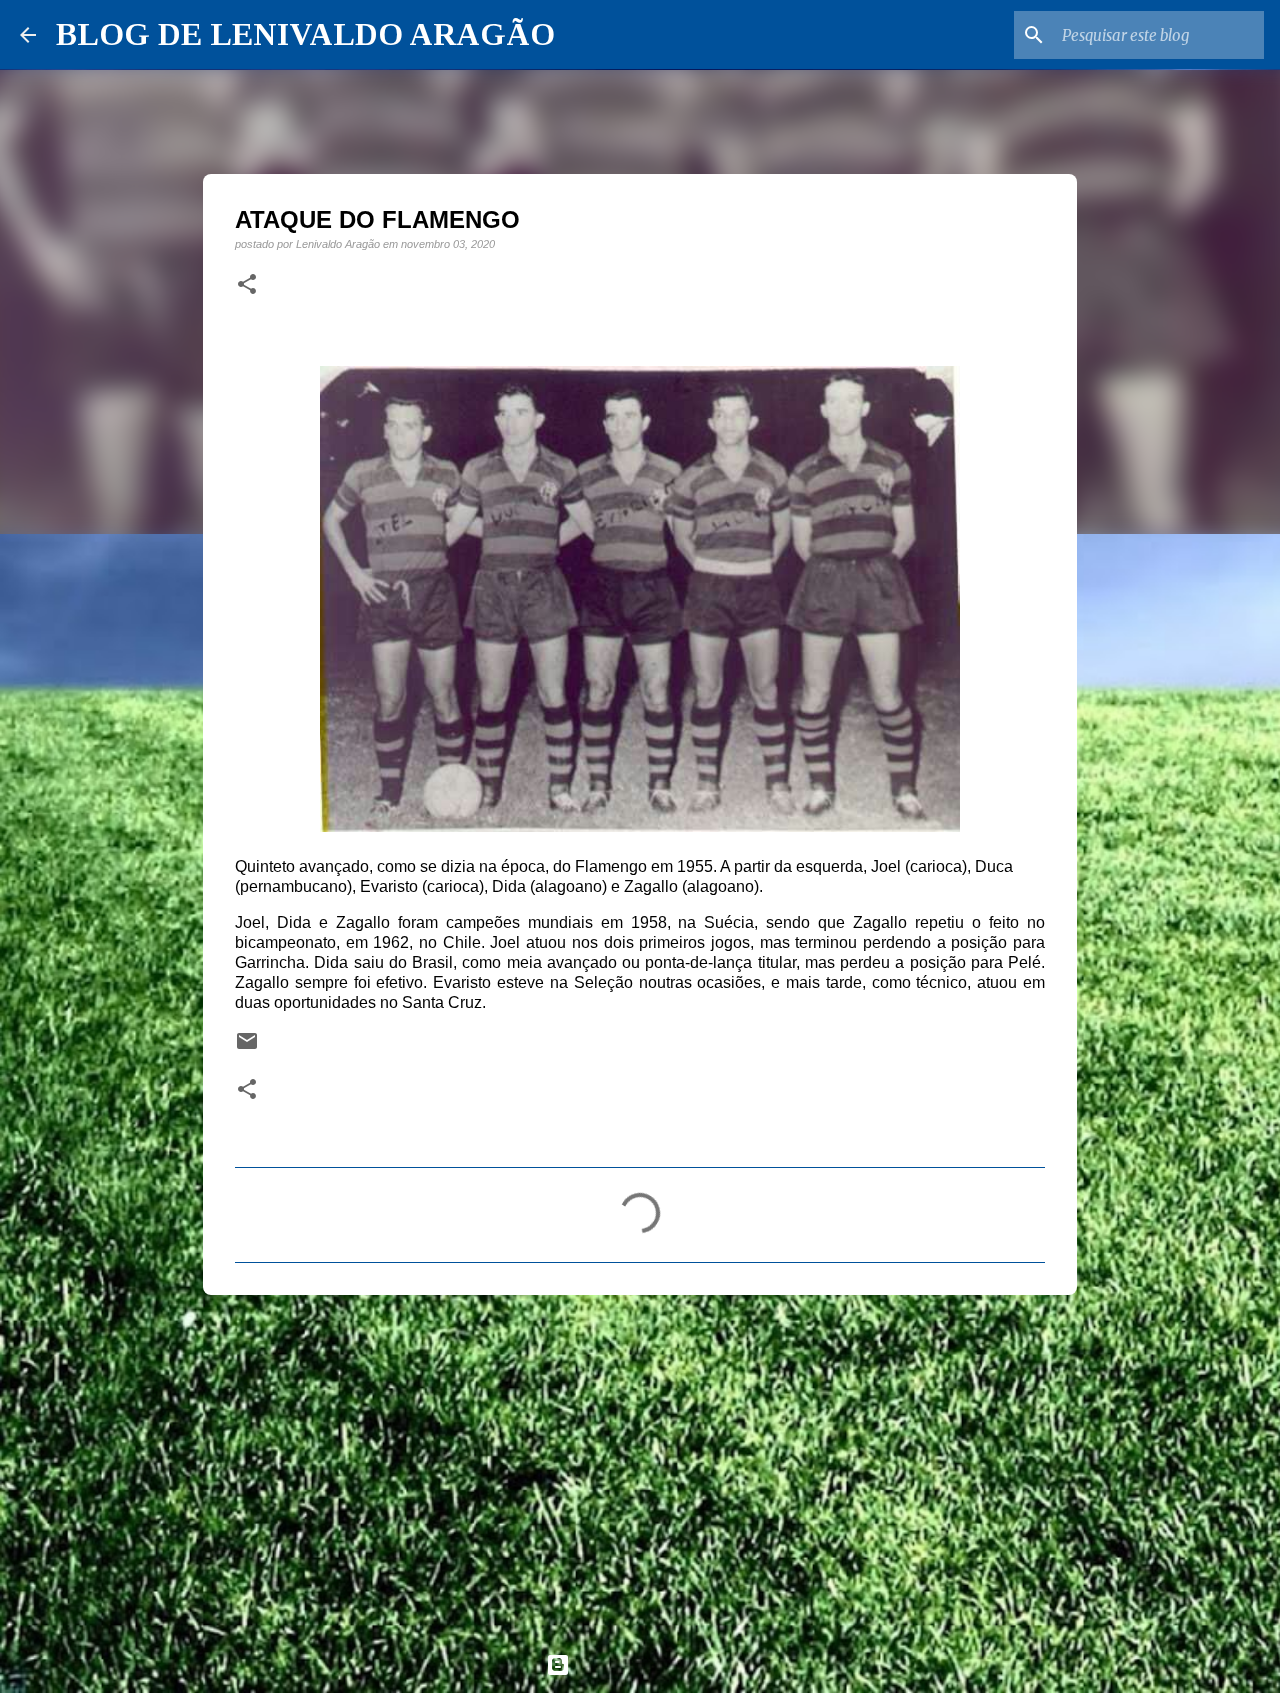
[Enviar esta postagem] (247, 1047)
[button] (247, 285)
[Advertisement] (640, 1465)
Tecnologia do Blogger (652, 1664)
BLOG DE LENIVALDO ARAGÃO (305, 34)
